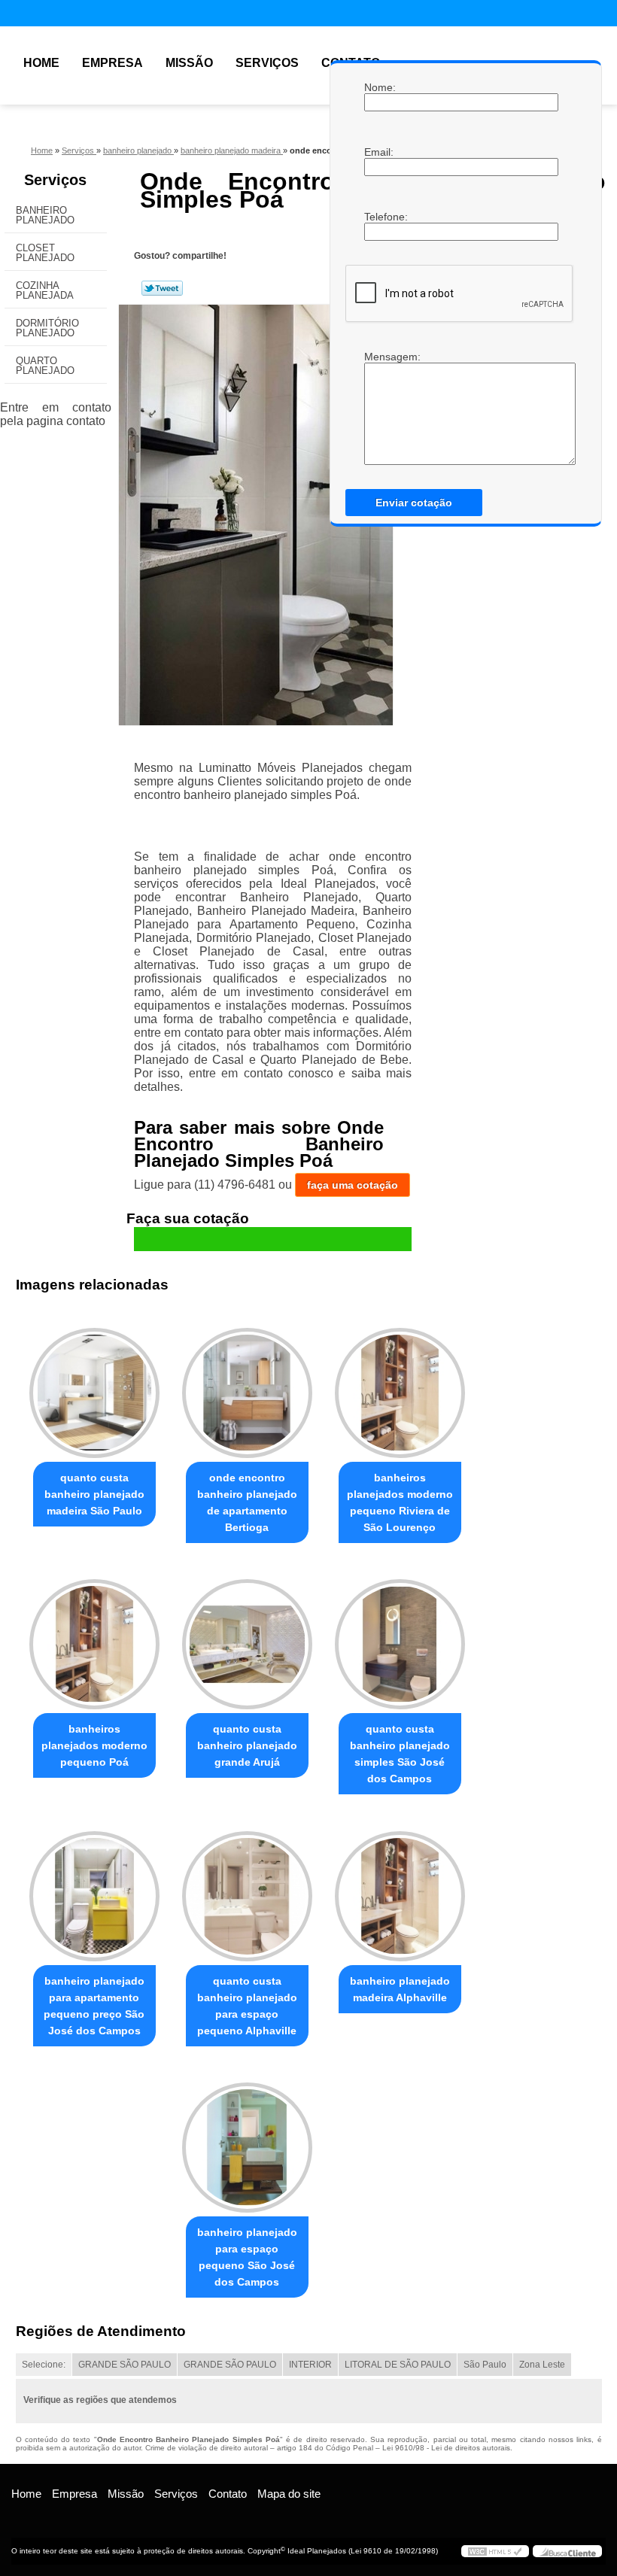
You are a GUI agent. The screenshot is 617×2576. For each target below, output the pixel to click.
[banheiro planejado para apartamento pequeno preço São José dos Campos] (94, 1889)
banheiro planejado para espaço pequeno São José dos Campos (247, 2257)
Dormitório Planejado (47, 328)
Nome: (379, 87)
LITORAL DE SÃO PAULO (398, 2365)
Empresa (112, 63)
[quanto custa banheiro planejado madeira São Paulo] (94, 1387)
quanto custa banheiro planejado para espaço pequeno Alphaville (247, 2006)
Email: (379, 152)
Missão (189, 63)
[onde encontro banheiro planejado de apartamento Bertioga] (247, 1387)
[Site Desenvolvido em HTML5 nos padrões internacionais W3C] (495, 2551)
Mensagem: (379, 357)
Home (41, 63)
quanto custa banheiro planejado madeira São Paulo (94, 1494)
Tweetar (162, 288)
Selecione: (44, 2365)
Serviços (267, 63)
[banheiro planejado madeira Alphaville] (400, 1889)
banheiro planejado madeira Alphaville (400, 1989)
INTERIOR (310, 2365)
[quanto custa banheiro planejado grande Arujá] (247, 1638)
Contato (228, 2494)
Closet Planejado (45, 253)
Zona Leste (542, 2365)
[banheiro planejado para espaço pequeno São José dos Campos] (247, 2141)
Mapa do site (289, 2494)
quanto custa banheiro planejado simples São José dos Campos (400, 1754)
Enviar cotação (414, 503)
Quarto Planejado (45, 366)
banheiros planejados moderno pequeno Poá (94, 1745)
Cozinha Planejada (45, 290)
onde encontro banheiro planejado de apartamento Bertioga (247, 1502)
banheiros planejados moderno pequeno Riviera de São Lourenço (400, 1502)
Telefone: (379, 217)
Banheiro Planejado (45, 215)
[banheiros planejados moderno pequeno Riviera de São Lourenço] (400, 1387)
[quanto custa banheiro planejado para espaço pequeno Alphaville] (247, 1889)
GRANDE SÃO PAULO (125, 2365)
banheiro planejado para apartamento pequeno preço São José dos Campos (94, 2006)
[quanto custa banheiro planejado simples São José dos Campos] (400, 1638)
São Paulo (485, 2365)
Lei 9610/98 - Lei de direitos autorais (446, 2448)
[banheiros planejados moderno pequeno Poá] (94, 1638)
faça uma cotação (353, 1185)
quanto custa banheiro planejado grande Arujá (247, 1745)
